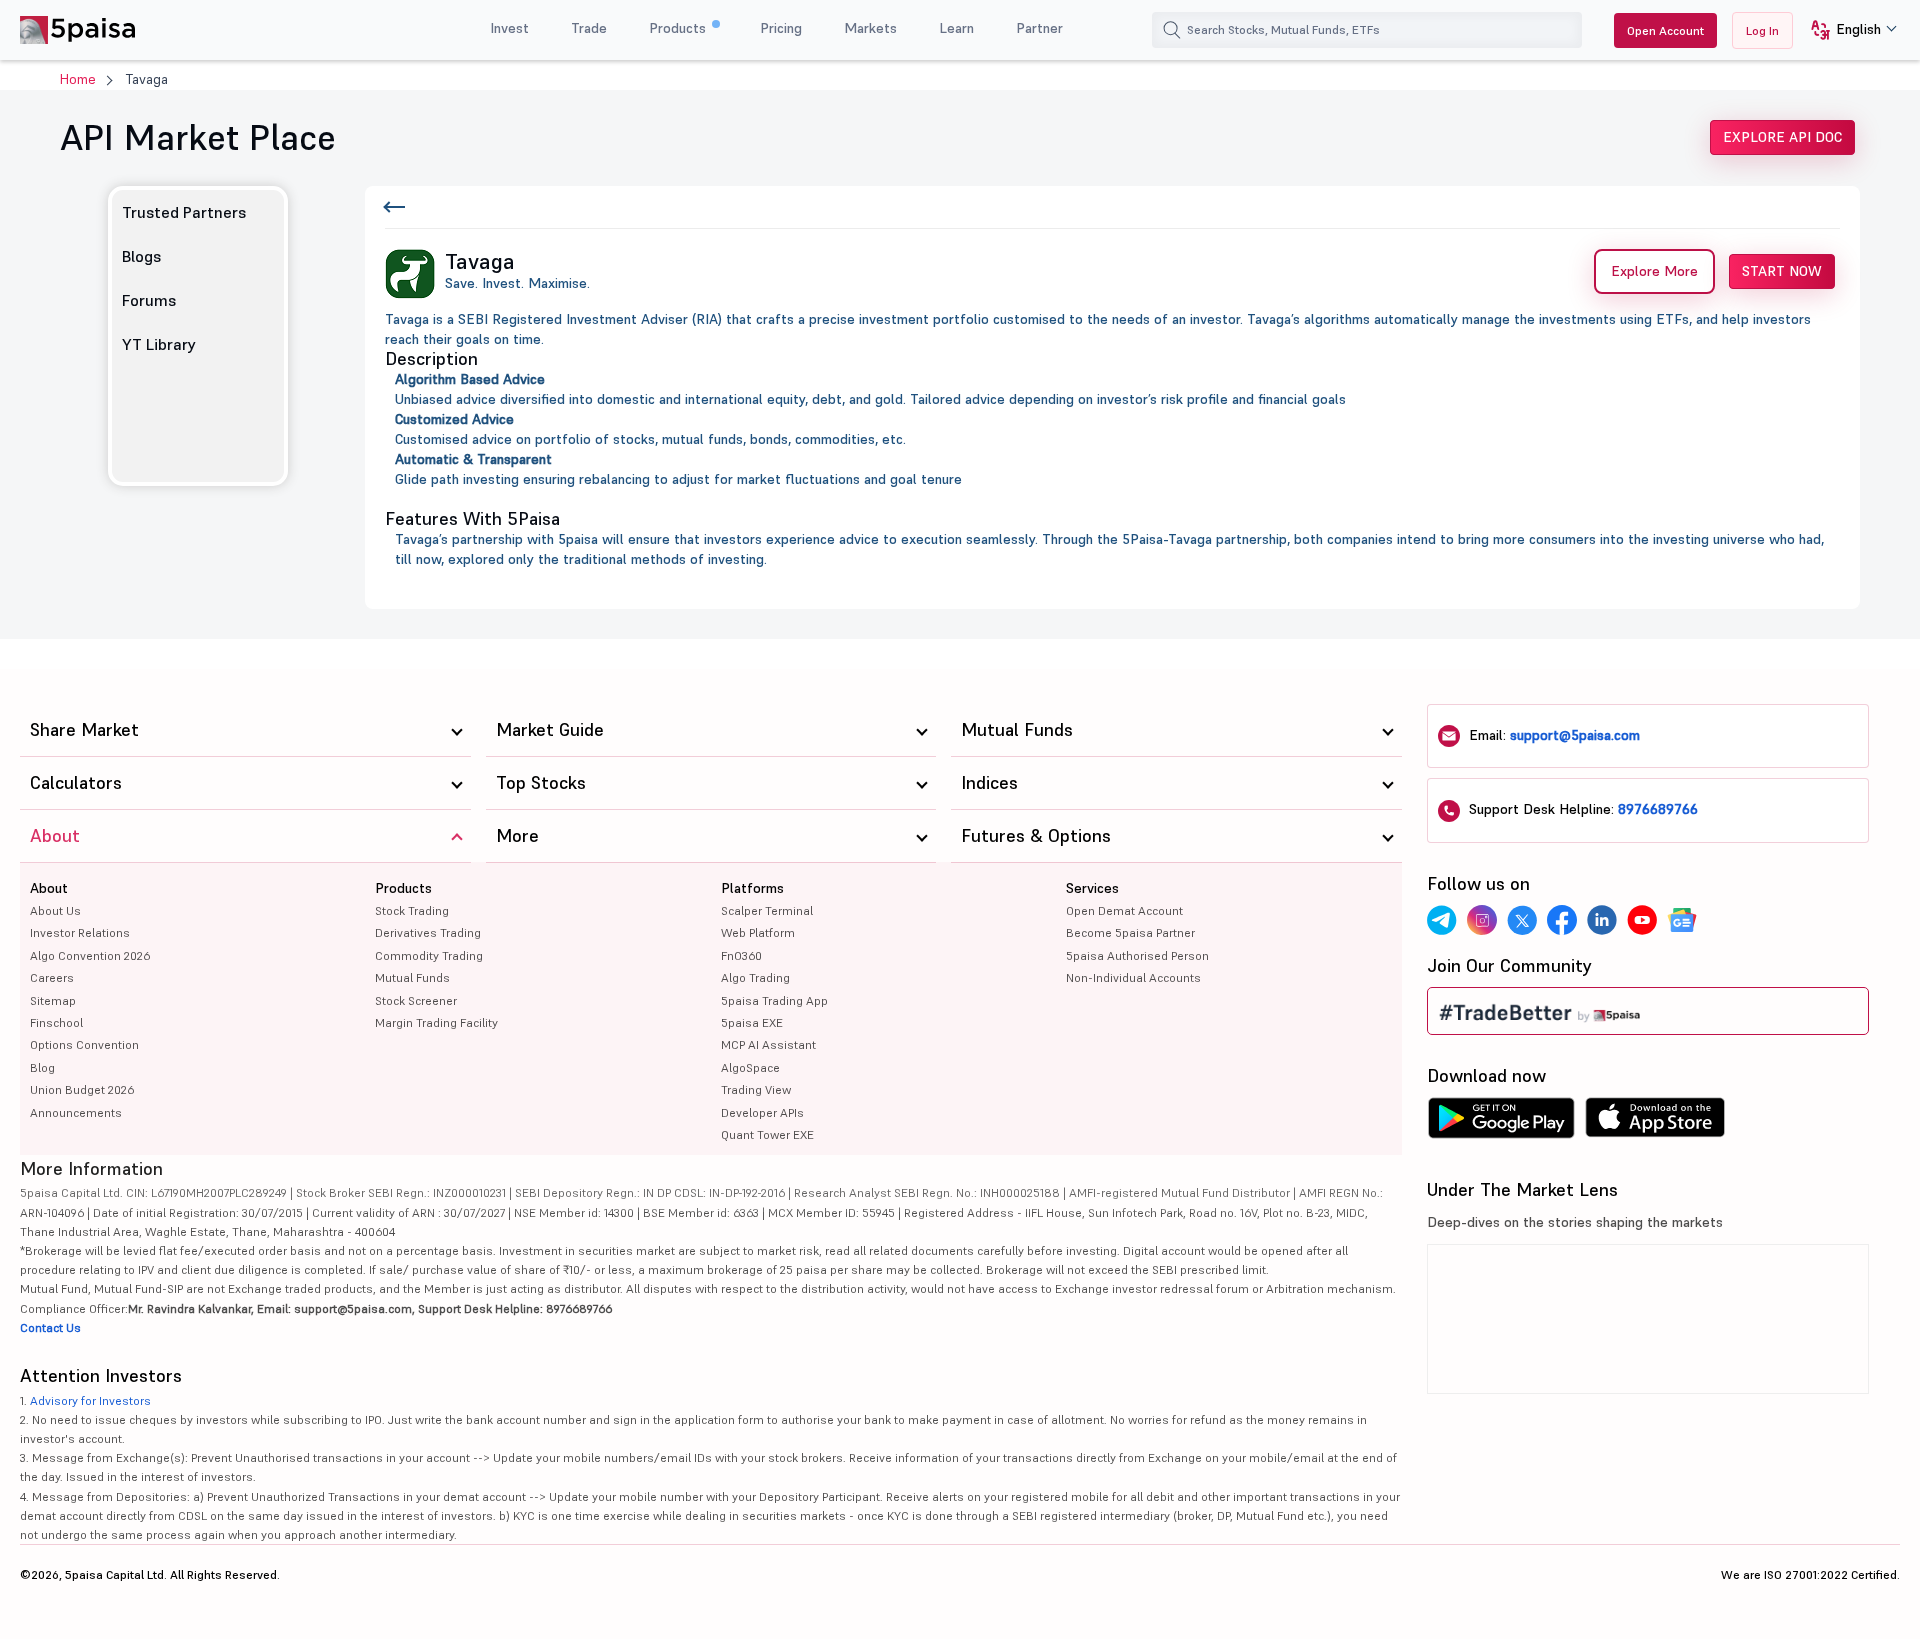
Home (78, 79)
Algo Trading (755, 977)
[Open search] (1172, 30)
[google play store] (1501, 1123)
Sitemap (53, 1000)
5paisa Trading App (774, 1000)
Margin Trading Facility (436, 1022)
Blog (42, 1067)
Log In (1762, 30)
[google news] (1682, 920)
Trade (589, 28)
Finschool (56, 1022)
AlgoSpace (750, 1067)
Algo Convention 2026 (90, 955)
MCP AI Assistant (768, 1044)
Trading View (756, 1089)
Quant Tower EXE (767, 1134)
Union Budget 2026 (82, 1089)
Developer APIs (762, 1112)
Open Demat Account (1124, 910)
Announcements (76, 1112)
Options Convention (84, 1044)
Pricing (781, 28)
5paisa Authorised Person (1137, 955)
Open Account (1665, 30)
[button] (1846, 30)
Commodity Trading (429, 955)
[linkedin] (1602, 920)
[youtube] (1642, 920)
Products (679, 28)
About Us (55, 910)
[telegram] (1442, 920)
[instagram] (1482, 920)
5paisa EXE (752, 1022)
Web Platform (758, 932)
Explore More (1654, 271)
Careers (52, 977)
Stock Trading (412, 910)
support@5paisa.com (1575, 735)
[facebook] (1562, 920)
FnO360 (741, 955)
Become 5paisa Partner (1130, 932)
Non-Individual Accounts (1133, 977)
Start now (1782, 271)
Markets (870, 28)
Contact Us (50, 1327)
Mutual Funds (412, 977)
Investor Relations (80, 932)
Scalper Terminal (767, 910)
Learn (956, 28)
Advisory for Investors (90, 1400)
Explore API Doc (1782, 137)
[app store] (1655, 1123)
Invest (509, 28)
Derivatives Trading (428, 932)
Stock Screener (416, 1000)
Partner (1039, 28)
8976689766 (1658, 809)
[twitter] (1522, 920)
